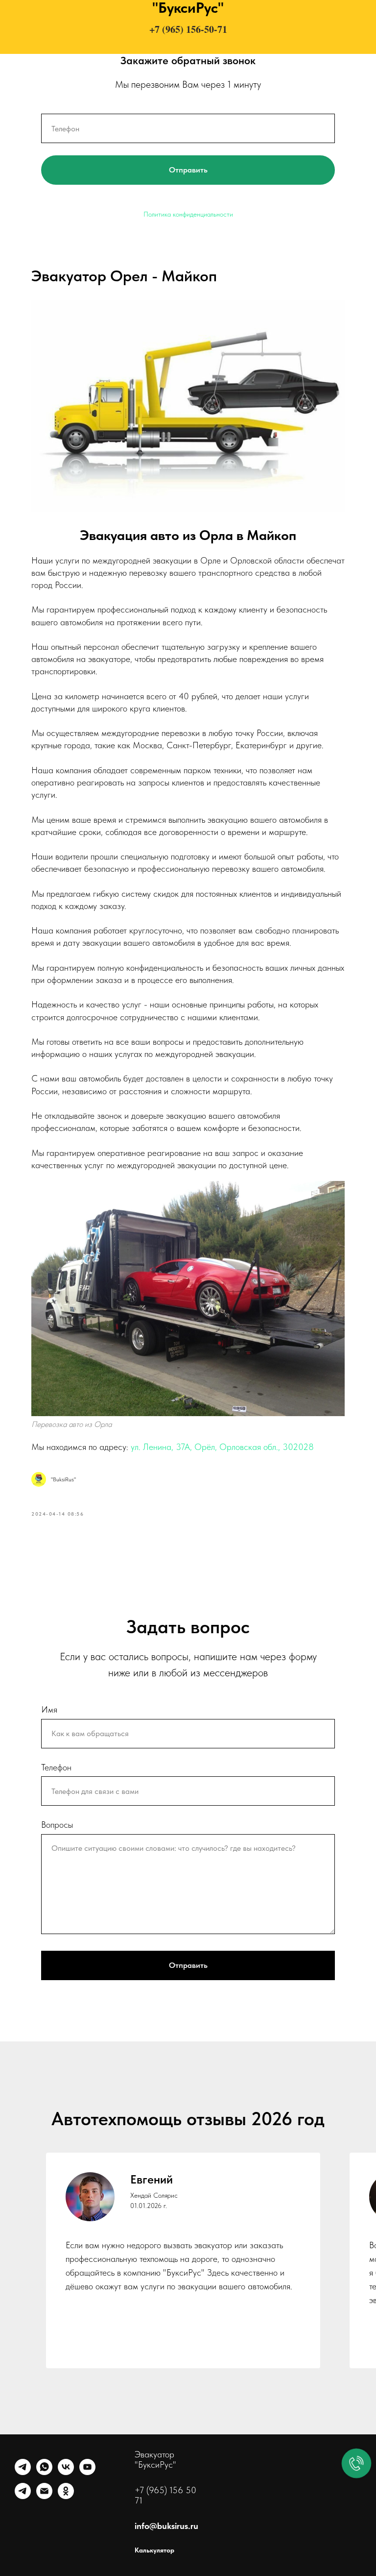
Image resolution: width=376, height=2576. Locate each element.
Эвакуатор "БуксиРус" (155, 2459)
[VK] (66, 2472)
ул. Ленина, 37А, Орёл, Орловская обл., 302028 (222, 1447)
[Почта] (44, 2496)
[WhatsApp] (44, 2472)
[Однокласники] (66, 2496)
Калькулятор (154, 2550)
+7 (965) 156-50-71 (188, 29)
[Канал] (23, 2496)
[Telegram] (23, 2472)
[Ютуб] (87, 2472)
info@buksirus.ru (166, 2526)
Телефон (56, 1767)
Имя (49, 1709)
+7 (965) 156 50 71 (165, 2495)
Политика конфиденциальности (188, 214)
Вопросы (57, 1825)
